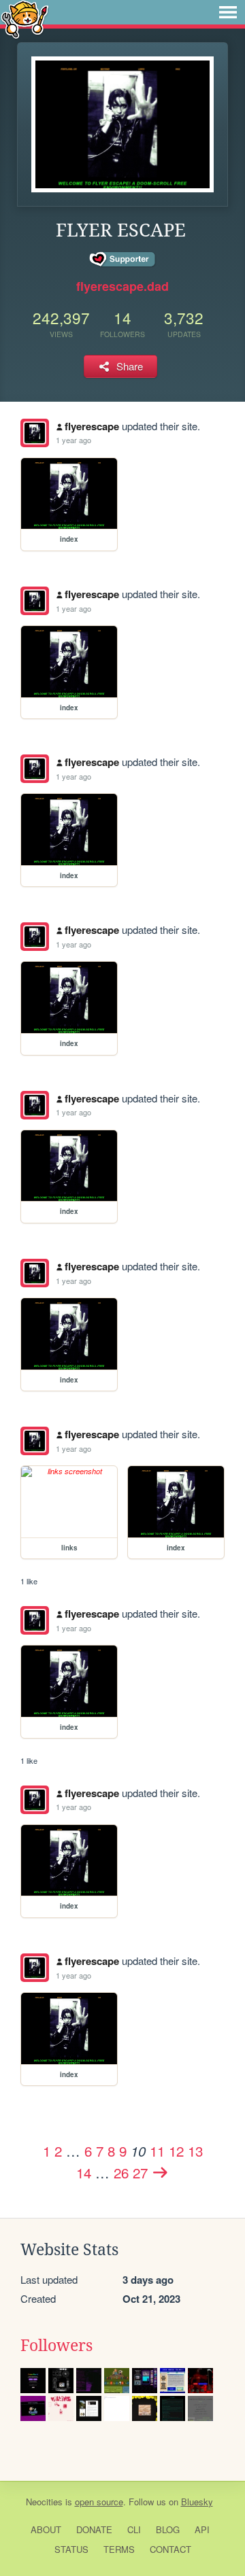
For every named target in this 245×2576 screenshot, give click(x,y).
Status (71, 2549)
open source (99, 2502)
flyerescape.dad (122, 286)
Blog (168, 2529)
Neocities (44, 2502)
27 (140, 2172)
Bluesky (197, 2502)
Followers (56, 2346)
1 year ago (73, 440)
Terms (119, 2549)
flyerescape (92, 426)
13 (195, 2151)
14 (84, 2172)
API (202, 2529)
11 (157, 2151)
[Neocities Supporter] (123, 260)
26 (121, 2172)
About (46, 2529)
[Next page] (161, 2172)
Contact (170, 2549)
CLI (134, 2529)
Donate (94, 2529)
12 (176, 2151)
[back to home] (25, 19)
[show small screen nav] (228, 12)
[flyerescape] (35, 433)
